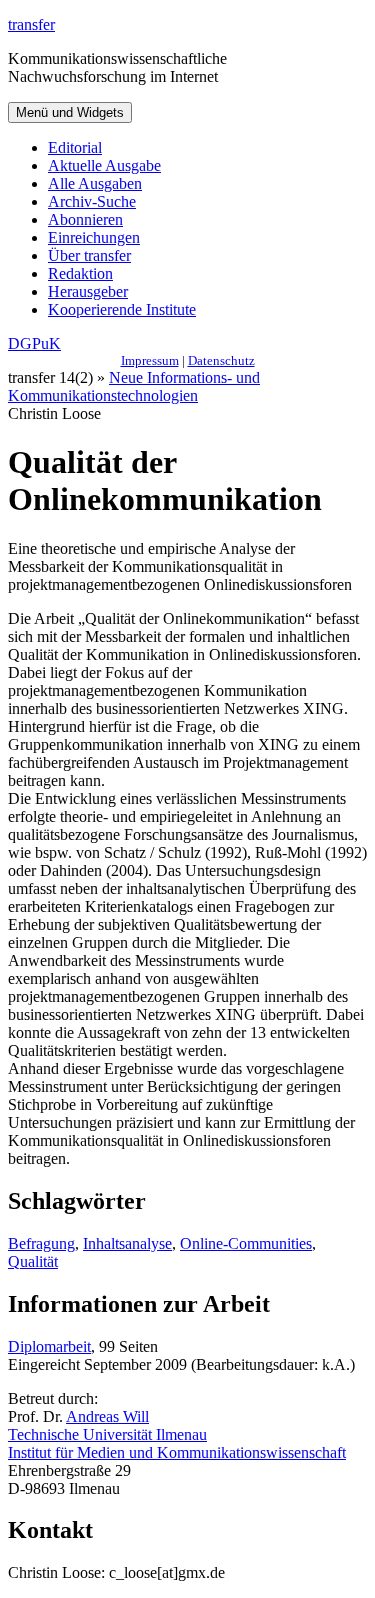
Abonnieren (85, 219)
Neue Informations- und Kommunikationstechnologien (134, 386)
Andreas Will (107, 1416)
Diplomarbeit (49, 1346)
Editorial (75, 147)
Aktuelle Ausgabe (104, 165)
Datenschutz (221, 360)
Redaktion (80, 273)
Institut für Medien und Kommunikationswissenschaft (177, 1452)
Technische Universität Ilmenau (107, 1434)
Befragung (41, 1243)
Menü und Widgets (70, 112)
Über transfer (89, 255)
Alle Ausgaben (95, 183)
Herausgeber (88, 291)
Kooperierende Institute (122, 309)
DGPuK (34, 343)
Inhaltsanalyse (127, 1243)
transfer (31, 24)
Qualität (33, 1261)
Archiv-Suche (92, 201)
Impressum (150, 360)
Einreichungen (94, 237)
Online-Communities (246, 1243)
